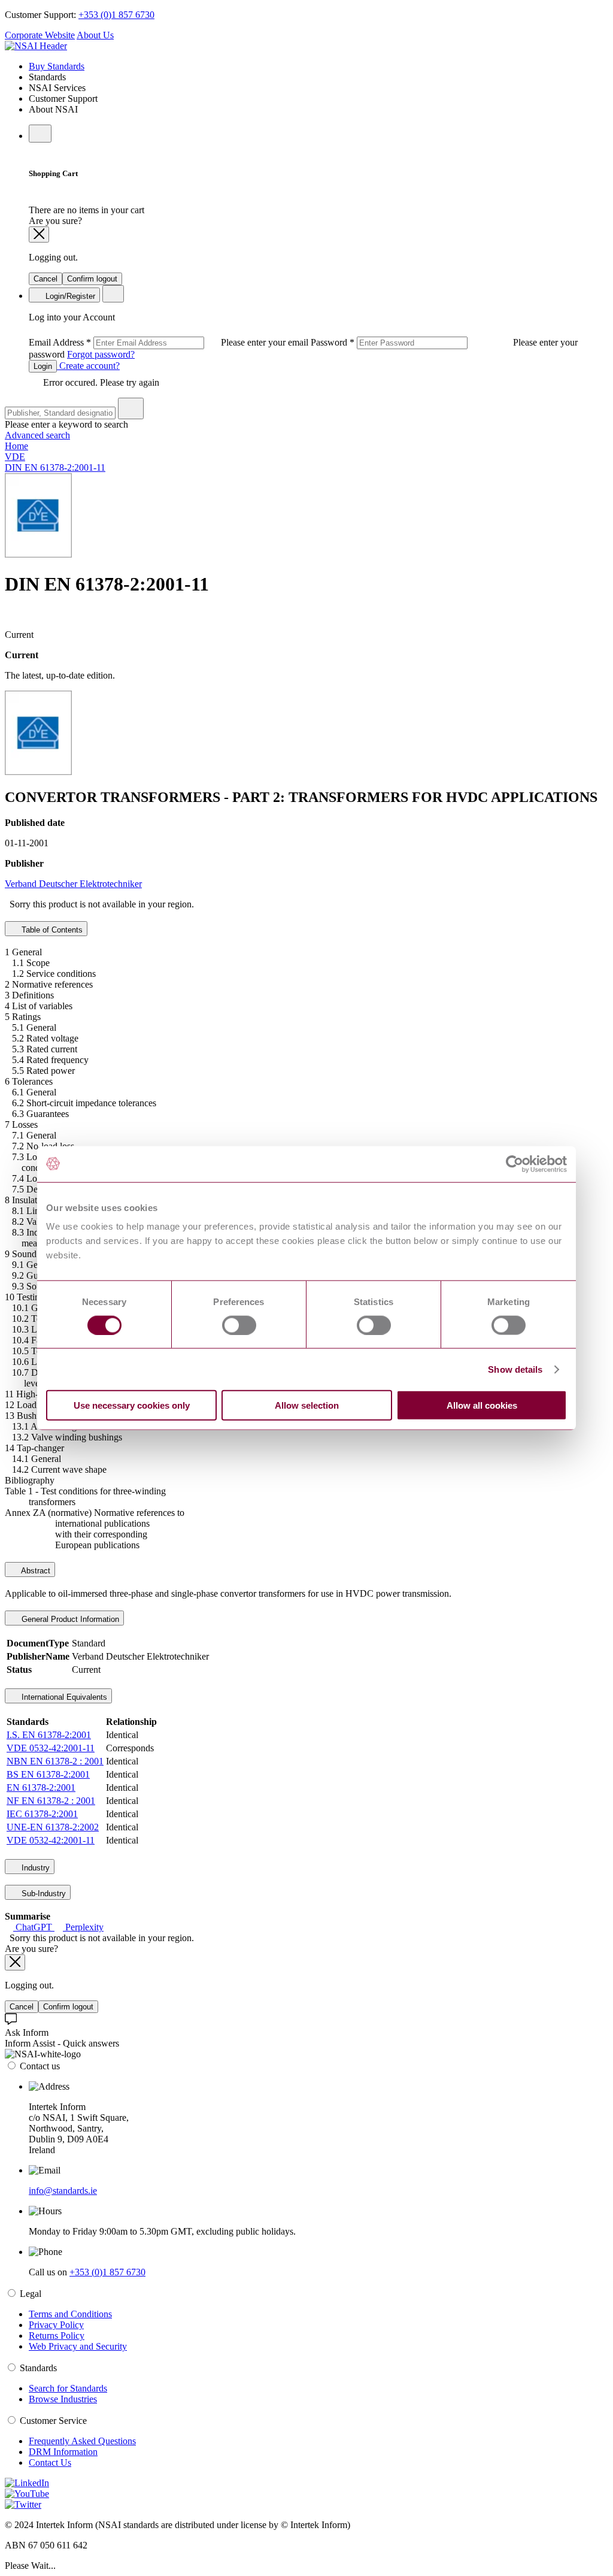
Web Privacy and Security (78, 2346)
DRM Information (63, 2452)
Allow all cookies (482, 1405)
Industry (34, 1868)
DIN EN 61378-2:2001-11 (55, 467)
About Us (95, 35)
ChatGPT (34, 1927)
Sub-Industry (43, 1894)
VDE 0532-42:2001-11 (51, 1748)
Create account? (88, 366)
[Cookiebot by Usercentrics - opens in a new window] (515, 1164)
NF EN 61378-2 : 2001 (51, 1801)
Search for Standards (68, 2388)
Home (16, 446)
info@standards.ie (63, 2191)
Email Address (170, 342)
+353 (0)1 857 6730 (116, 15)
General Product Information (69, 1619)
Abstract (35, 1571)
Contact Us (50, 2463)
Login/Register (69, 296)
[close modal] (39, 234)
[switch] (239, 1325)
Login (43, 366)
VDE (15, 457)
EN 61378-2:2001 (41, 1788)
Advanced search (37, 435)
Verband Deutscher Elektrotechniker (73, 884)
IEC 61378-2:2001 (42, 1814)
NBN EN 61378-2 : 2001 (55, 1761)
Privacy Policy (56, 2325)
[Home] (36, 46)
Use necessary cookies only (132, 1405)
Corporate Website (40, 35)
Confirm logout (92, 279)
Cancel (45, 279)
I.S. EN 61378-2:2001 (49, 1735)
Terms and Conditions (70, 2314)
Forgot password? (101, 354)
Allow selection (307, 1405)
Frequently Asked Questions (82, 2441)
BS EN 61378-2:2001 (48, 1774)
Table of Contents (51, 930)
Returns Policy (57, 2336)
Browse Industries (63, 2399)
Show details (515, 1369)
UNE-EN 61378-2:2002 (53, 1827)
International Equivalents (63, 1697)
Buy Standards (57, 66)
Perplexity (83, 1927)
